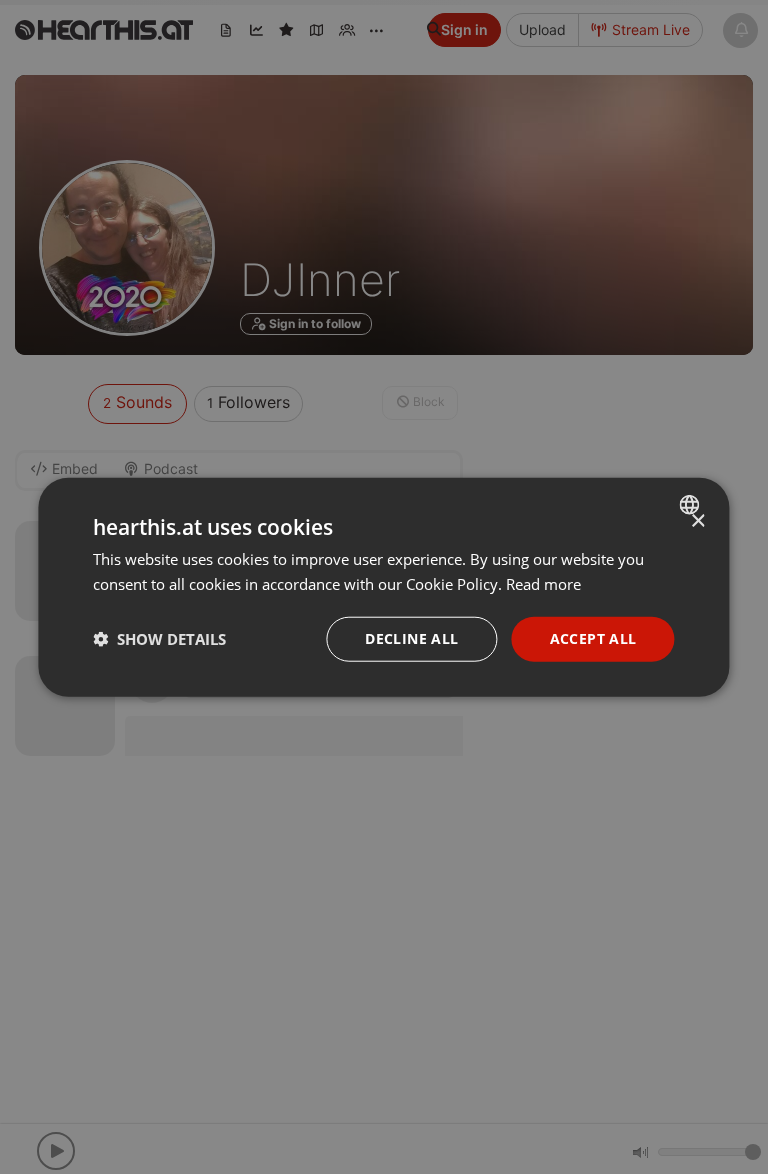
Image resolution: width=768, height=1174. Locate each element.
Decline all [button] (411, 638)
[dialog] (383, 587)
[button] (159, 639)
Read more (543, 584)
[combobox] (692, 505)
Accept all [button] (593, 638)
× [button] (697, 521)
